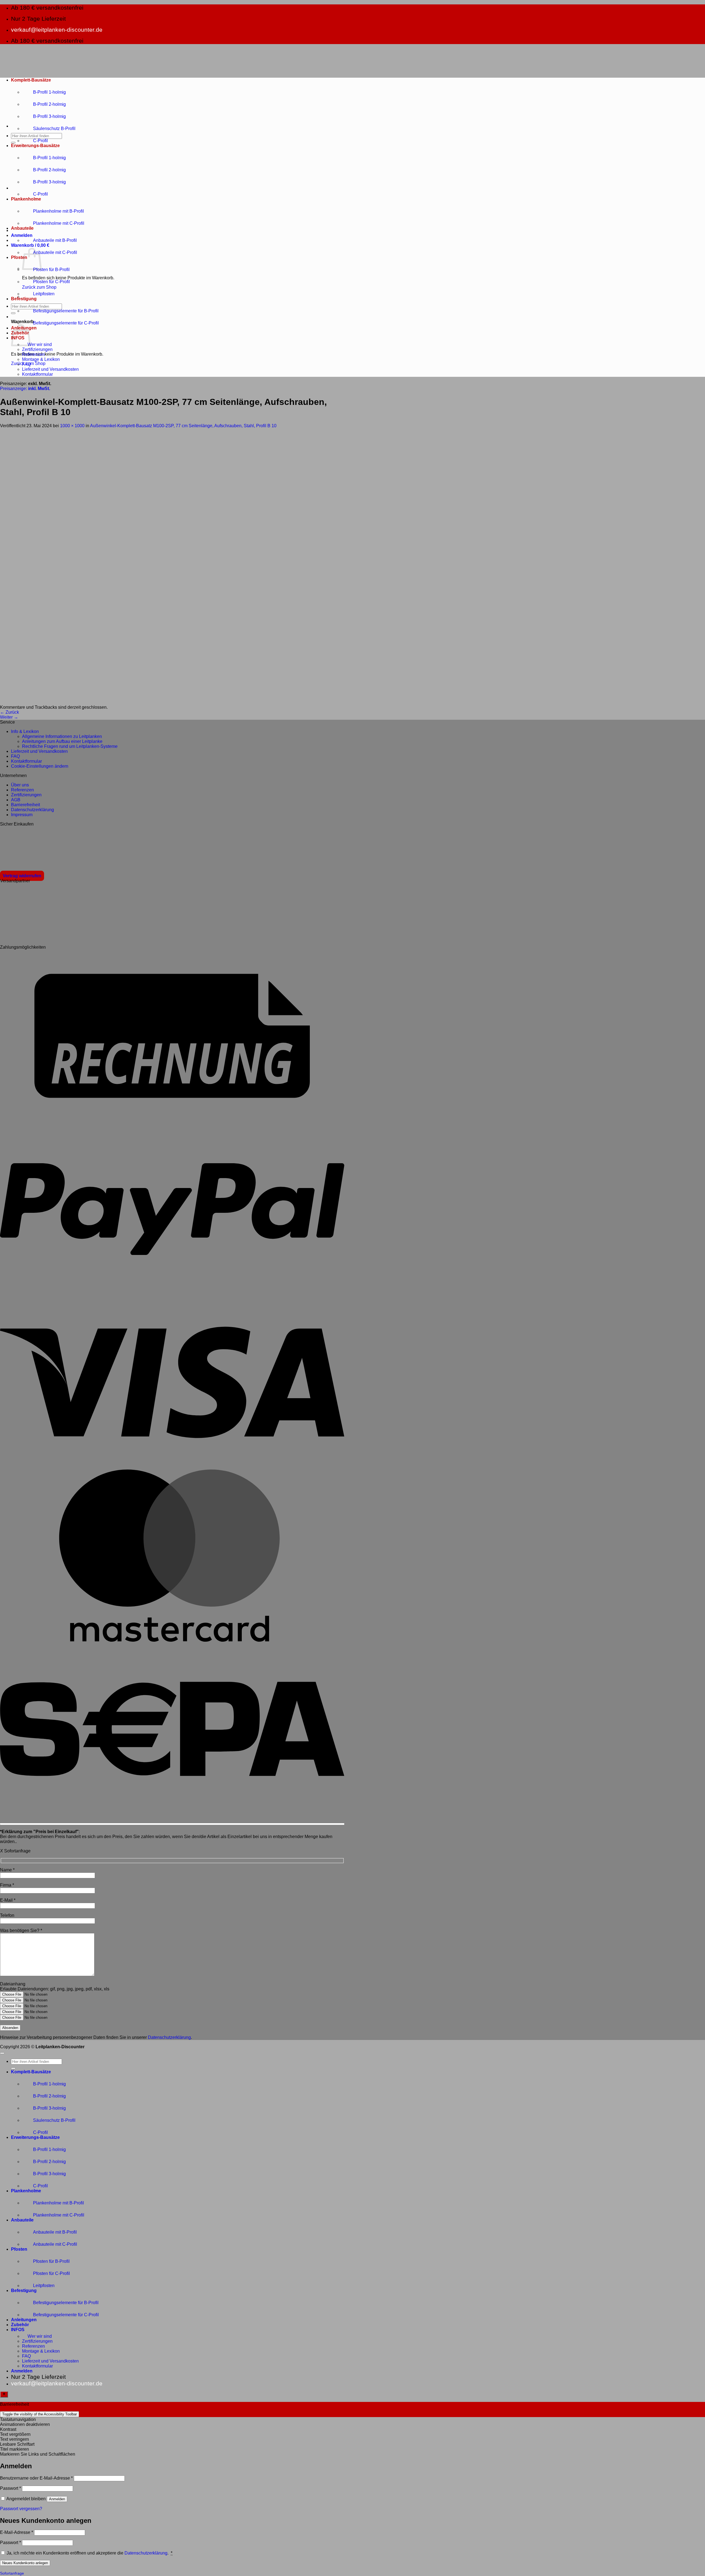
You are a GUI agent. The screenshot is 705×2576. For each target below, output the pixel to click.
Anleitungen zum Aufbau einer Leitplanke (62, 741)
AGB (16, 800)
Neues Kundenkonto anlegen (25, 2563)
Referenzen (33, 354)
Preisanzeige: (25, 389)
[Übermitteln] (13, 143)
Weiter (9, 717)
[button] (22, 235)
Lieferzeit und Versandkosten (50, 369)
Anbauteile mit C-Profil (55, 252)
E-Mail (8, 1900)
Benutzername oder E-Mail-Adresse (36, 2478)
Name (7, 1870)
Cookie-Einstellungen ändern (40, 766)
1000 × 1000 (72, 426)
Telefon (7, 1915)
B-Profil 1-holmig (49, 92)
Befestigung (24, 299)
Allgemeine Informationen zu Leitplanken (62, 736)
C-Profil (40, 141)
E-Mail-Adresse (17, 2532)
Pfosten (19, 257)
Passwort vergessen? (21, 2509)
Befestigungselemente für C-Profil (66, 323)
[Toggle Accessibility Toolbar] (4, 2394)
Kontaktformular (37, 374)
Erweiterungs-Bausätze (35, 146)
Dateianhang (13, 1984)
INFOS (18, 2330)
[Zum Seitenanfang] (2, 2053)
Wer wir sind (40, 344)
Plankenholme (26, 199)
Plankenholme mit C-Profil (59, 223)
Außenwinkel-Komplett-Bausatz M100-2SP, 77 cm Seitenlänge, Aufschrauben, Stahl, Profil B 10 (183, 426)
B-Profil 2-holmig (49, 104)
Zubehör (20, 2325)
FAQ (26, 364)
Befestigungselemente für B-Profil (66, 311)
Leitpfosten (44, 294)
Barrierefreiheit (25, 805)
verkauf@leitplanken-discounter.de (57, 30)
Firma (7, 1885)
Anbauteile (22, 228)
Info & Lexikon (25, 731)
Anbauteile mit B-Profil (55, 240)
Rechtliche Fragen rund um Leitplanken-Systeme (70, 746)
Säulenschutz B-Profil (54, 128)
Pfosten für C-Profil (51, 282)
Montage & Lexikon (41, 359)
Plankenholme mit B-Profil (59, 211)
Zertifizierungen (37, 349)
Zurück (10, 712)
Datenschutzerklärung (32, 810)
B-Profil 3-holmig (49, 116)
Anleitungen (24, 2320)
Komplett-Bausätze (31, 80)
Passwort (10, 2488)
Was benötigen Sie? (21, 1930)
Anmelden (57, 2499)
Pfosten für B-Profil (51, 270)
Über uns (20, 785)
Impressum (22, 815)
